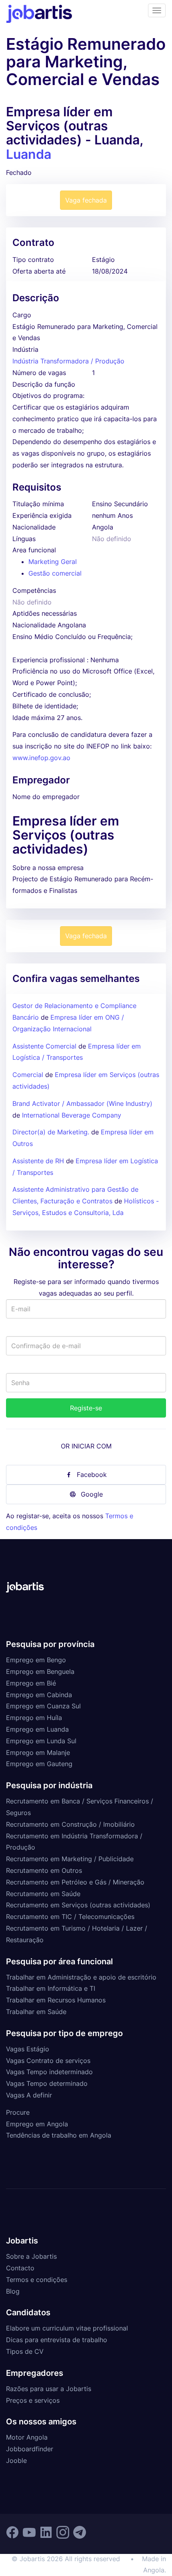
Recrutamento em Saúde (43, 1894)
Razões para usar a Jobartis (49, 2389)
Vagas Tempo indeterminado (49, 2072)
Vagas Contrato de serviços (48, 2061)
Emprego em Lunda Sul (41, 1741)
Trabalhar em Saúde (36, 2012)
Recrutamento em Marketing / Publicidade (70, 1859)
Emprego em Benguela (40, 1671)
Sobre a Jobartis (31, 2256)
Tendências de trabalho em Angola (59, 2135)
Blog (13, 2291)
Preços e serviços (33, 2400)
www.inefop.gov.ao (41, 758)
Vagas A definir (29, 2095)
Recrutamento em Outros (44, 1870)
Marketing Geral (53, 562)
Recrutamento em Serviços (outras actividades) (78, 1905)
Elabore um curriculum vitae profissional (67, 2328)
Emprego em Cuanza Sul (43, 1706)
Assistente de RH (38, 1161)
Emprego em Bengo (36, 1660)
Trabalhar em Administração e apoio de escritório (81, 1977)
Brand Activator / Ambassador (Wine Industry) (82, 1103)
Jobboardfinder (30, 2449)
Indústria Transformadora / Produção (68, 361)
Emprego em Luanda (37, 1729)
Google (92, 1494)
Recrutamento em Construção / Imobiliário (70, 1824)
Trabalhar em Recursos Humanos (56, 2000)
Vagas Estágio (28, 2049)
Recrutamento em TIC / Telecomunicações (70, 1917)
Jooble (16, 2460)
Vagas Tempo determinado (47, 2083)
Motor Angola (27, 2437)
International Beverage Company (72, 1115)
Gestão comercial (55, 573)
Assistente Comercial (44, 1046)
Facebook (92, 1475)
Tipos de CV (25, 2351)
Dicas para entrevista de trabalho (57, 2340)
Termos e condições (37, 2280)
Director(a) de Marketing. (51, 1132)
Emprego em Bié (31, 1683)
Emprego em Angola (37, 2124)
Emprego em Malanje (38, 1752)
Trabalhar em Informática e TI (51, 1988)
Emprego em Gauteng (39, 1764)
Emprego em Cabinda (39, 1695)
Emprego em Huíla (34, 1718)
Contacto (20, 2268)
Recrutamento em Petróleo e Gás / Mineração (75, 1882)
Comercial (28, 1075)
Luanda (29, 154)
